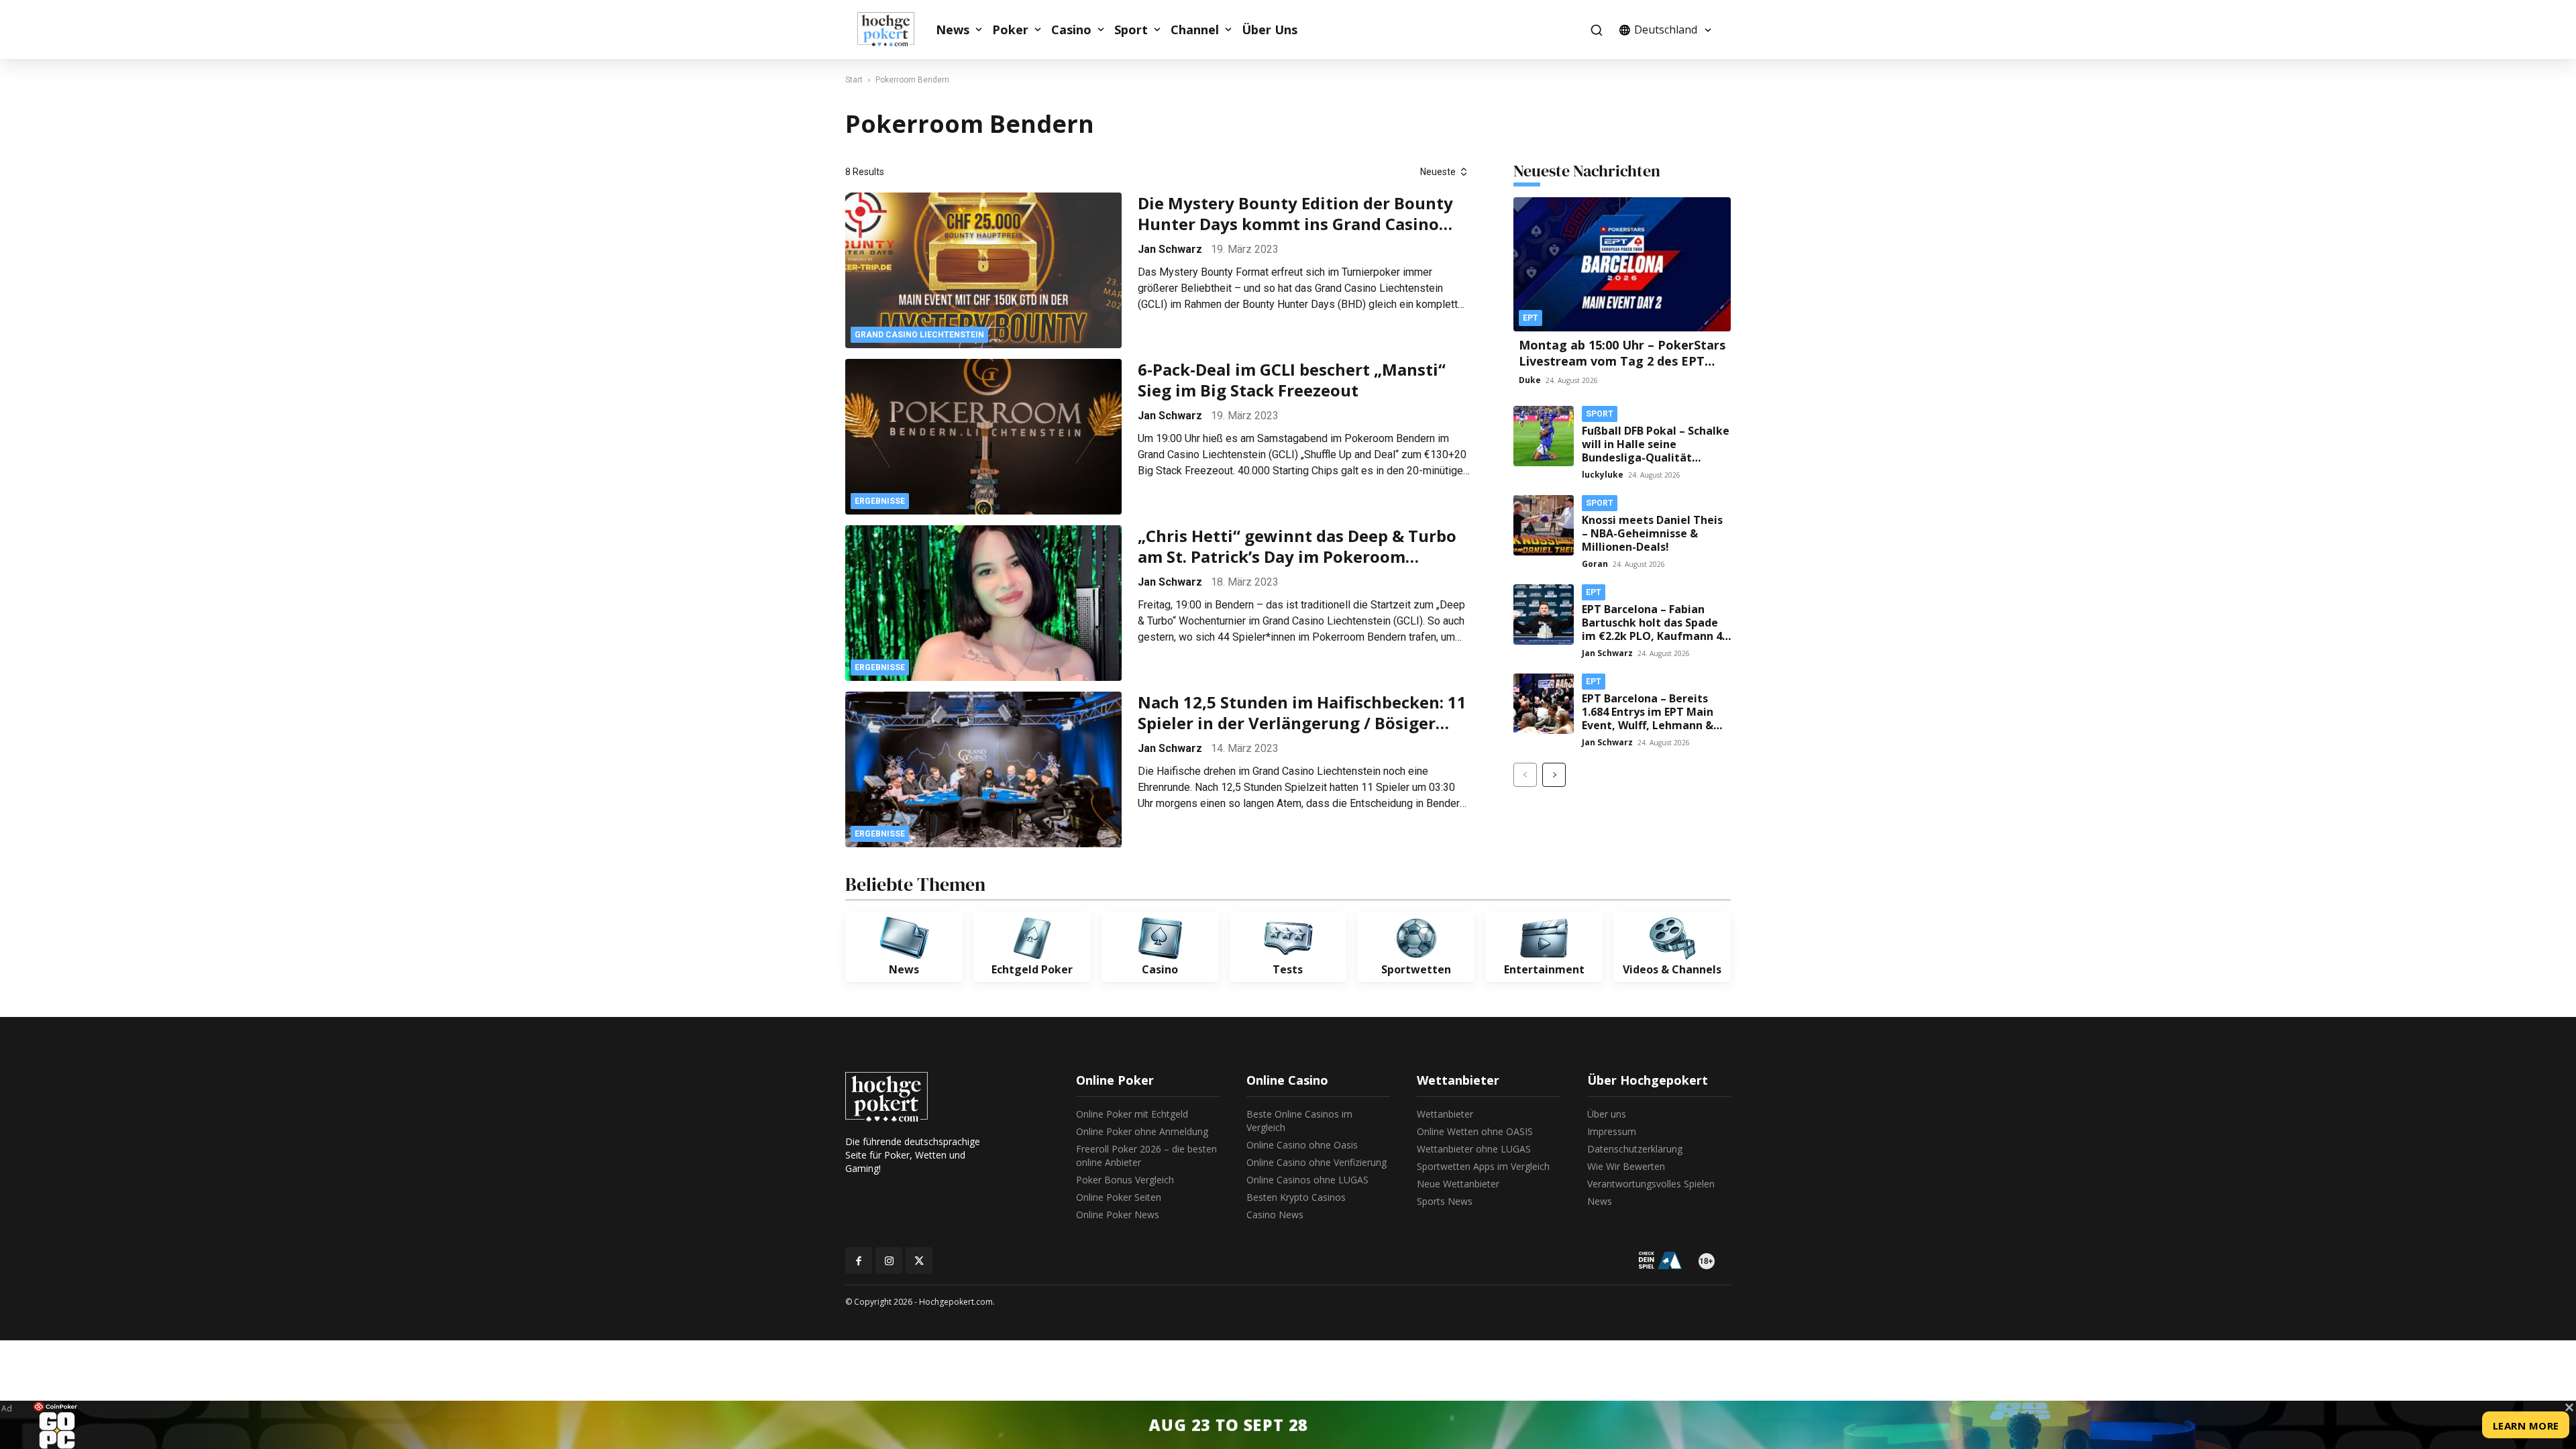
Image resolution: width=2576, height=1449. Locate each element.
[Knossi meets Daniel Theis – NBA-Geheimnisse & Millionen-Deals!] (1544, 525)
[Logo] (893, 30)
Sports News (1445, 1201)
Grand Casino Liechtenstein (919, 335)
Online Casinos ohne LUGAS (1307, 1180)
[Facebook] (859, 1260)
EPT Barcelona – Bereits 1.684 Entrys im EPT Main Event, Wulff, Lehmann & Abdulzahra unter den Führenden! (1648, 725)
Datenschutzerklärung (1635, 1149)
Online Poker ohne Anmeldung (1142, 1131)
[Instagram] (889, 1260)
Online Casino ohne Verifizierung (1317, 1162)
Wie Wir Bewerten (1626, 1166)
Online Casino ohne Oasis (1302, 1145)
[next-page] (1554, 775)
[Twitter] (919, 1260)
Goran (1595, 564)
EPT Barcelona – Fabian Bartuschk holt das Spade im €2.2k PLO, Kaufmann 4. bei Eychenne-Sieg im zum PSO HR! (1653, 636)
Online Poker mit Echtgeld (1132, 1114)
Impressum (1612, 1131)
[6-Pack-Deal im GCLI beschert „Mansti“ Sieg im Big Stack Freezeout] (983, 437)
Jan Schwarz (1170, 249)
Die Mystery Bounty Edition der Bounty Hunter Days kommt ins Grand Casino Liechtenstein (1295, 213)
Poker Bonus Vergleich (1125, 1180)
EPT (1531, 318)
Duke (1530, 380)
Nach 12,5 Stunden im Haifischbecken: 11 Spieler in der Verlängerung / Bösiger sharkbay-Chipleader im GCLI (1302, 712)
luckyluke (1603, 475)
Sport (1131, 30)
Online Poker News (1118, 1215)
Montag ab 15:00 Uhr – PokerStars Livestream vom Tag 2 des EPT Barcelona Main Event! (1622, 361)
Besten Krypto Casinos (1296, 1197)
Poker (1010, 30)
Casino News (1275, 1215)
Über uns (1607, 1114)
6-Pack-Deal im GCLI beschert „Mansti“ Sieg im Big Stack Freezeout (1292, 380)
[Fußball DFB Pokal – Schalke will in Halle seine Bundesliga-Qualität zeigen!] (1544, 436)
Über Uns (1270, 30)
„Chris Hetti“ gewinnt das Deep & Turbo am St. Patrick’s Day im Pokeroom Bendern (1297, 546)
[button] (1596, 30)
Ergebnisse (880, 501)
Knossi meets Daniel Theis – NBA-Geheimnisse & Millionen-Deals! (1652, 533)
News (953, 30)
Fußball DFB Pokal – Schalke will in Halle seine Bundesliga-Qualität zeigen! (1656, 451)
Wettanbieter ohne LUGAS (1474, 1149)
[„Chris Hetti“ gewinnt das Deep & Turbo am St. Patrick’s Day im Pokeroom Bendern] (983, 603)
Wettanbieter (1445, 1114)
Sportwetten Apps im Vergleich (1483, 1166)
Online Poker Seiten (1119, 1197)
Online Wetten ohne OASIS (1475, 1131)
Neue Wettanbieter (1458, 1184)
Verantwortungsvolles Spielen (1651, 1184)
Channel (1195, 30)
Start (854, 80)
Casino (1071, 30)
